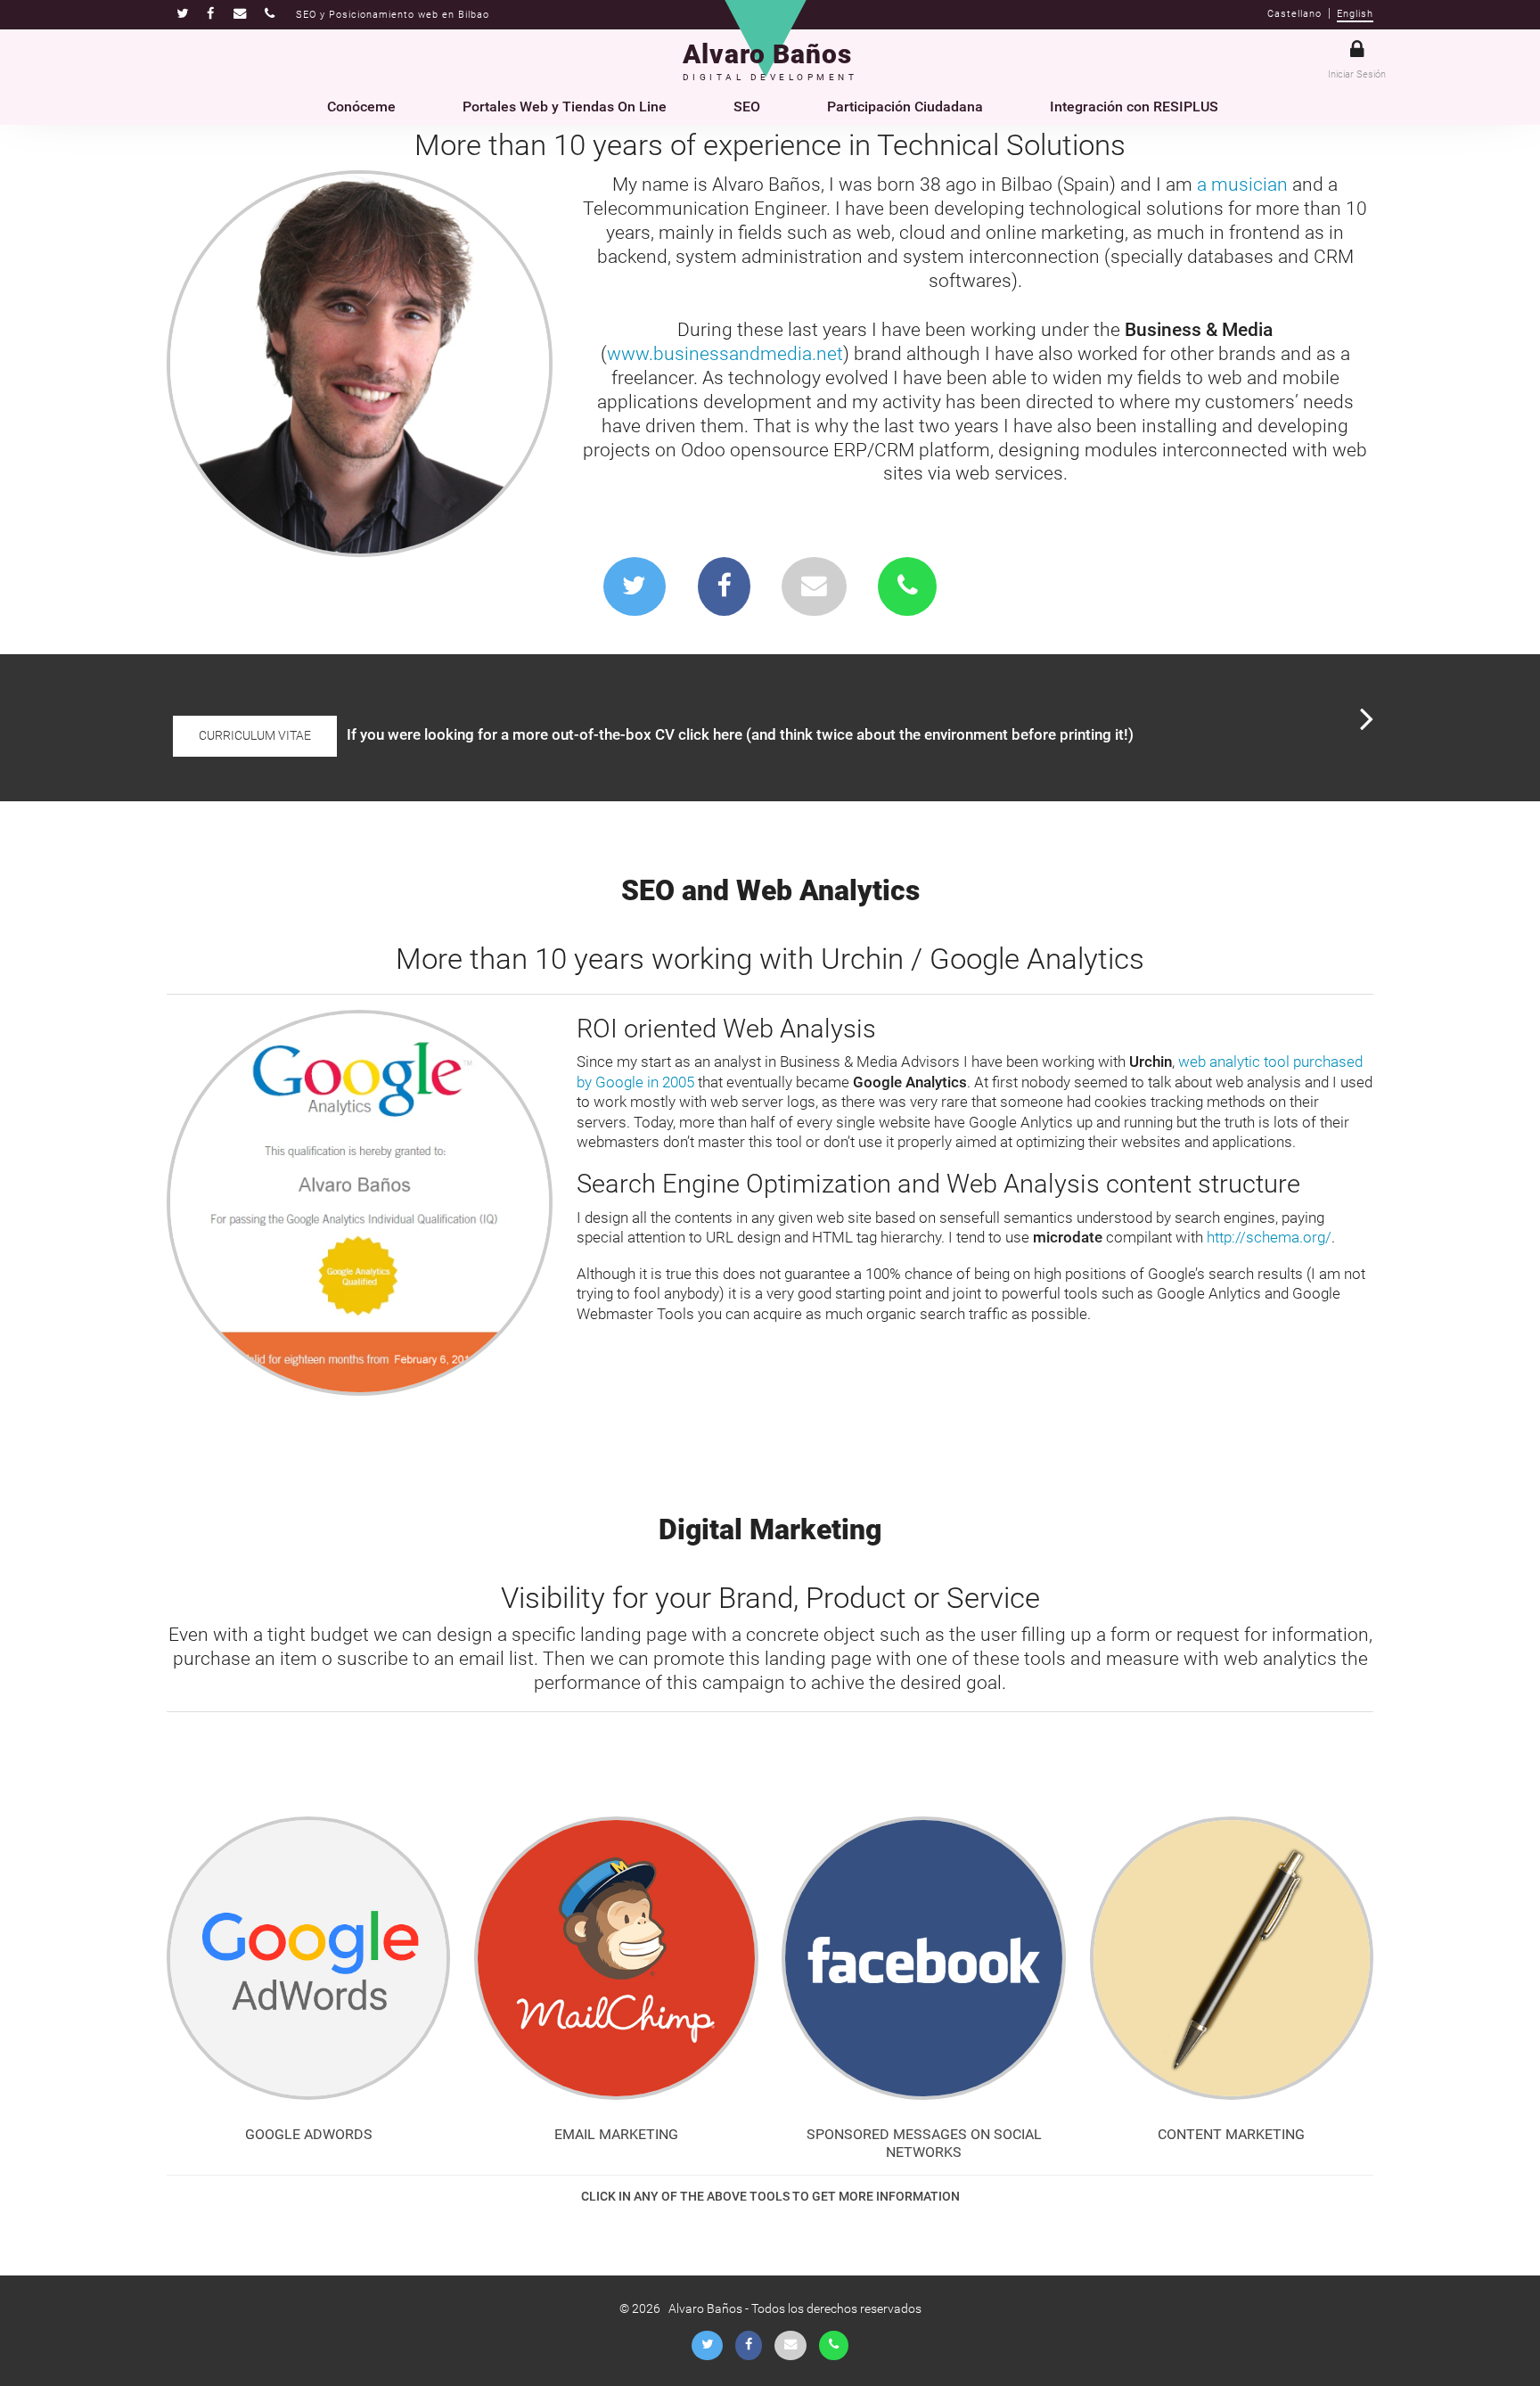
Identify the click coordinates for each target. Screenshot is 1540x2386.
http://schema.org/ (1269, 1237)
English (1355, 14)
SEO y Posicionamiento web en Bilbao (393, 15)
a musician (1242, 184)
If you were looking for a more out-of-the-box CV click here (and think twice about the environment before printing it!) (740, 734)
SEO (747, 107)
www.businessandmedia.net (725, 354)
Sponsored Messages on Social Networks (924, 2144)
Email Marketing (616, 2134)
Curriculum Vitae (255, 736)
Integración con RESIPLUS (1134, 107)
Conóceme (361, 107)
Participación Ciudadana (905, 107)
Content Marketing (1231, 2134)
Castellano (1294, 14)
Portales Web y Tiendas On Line (565, 107)
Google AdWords (309, 2134)
